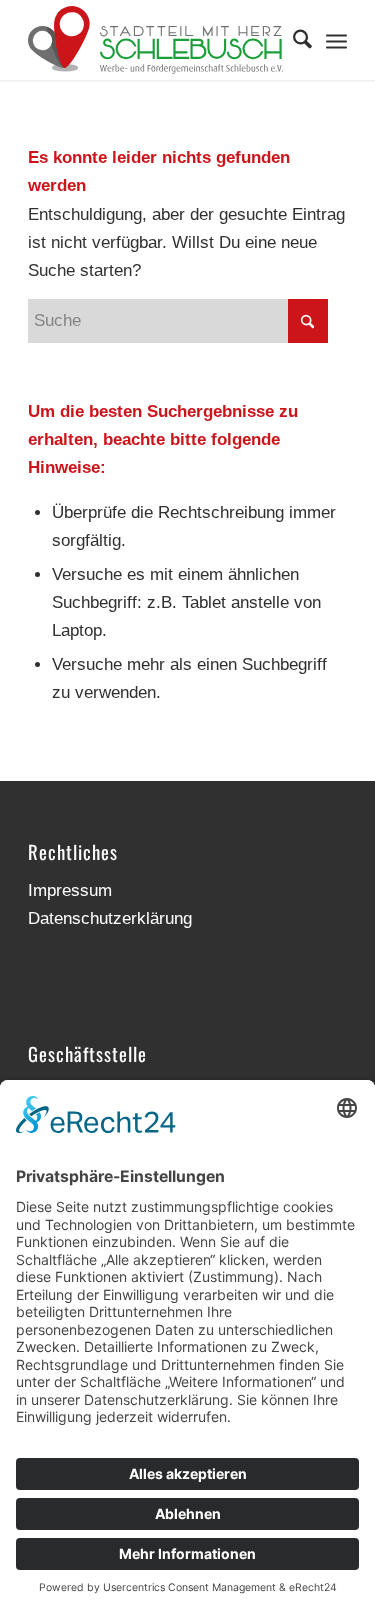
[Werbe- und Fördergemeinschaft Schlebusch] (155, 40)
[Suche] (292, 40)
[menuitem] (292, 40)
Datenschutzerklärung (110, 918)
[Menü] (336, 40)
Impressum (70, 890)
